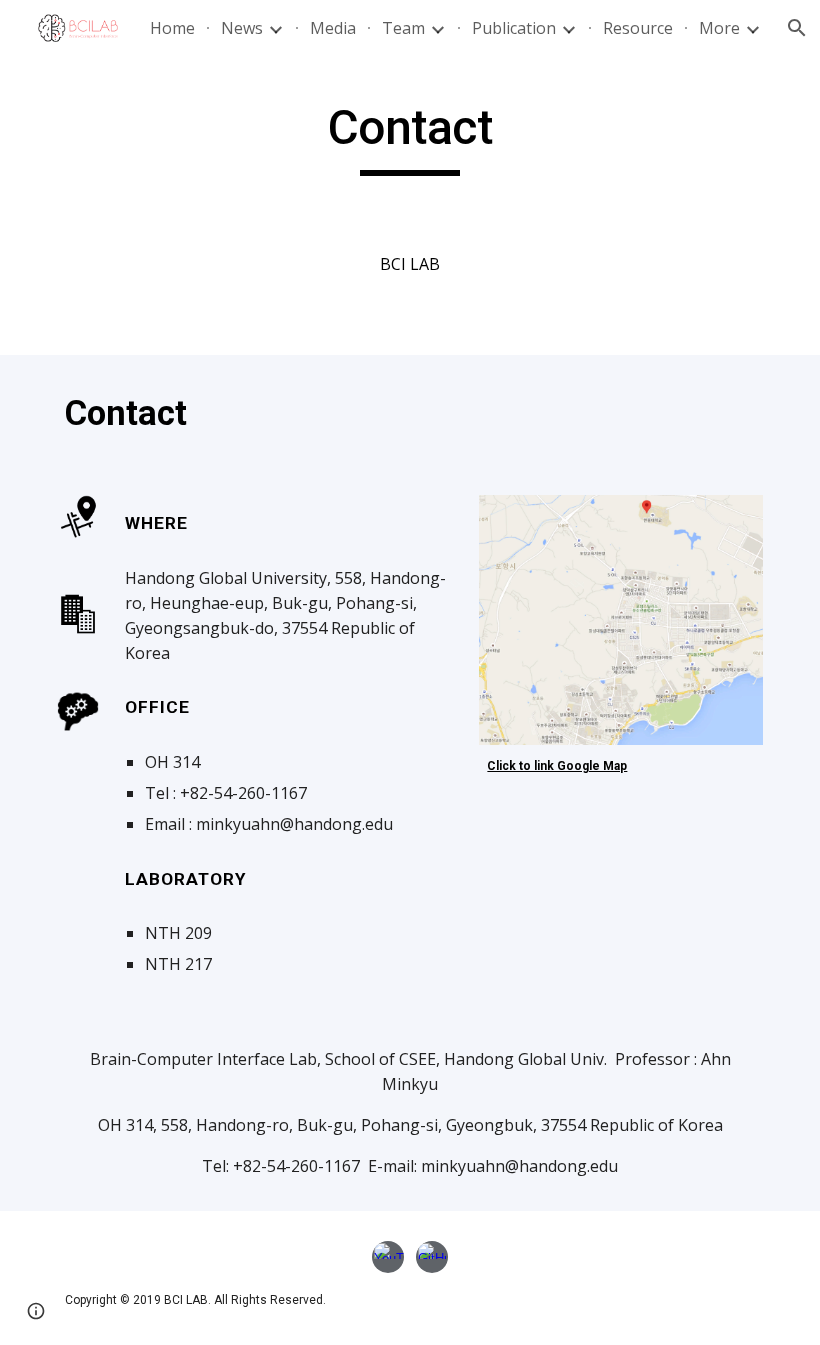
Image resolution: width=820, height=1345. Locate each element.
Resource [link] (638, 28)
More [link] (719, 28)
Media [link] (333, 28)
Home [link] (172, 28)
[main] (410, 137)
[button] (36, 1311)
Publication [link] (514, 28)
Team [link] (403, 28)
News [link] (242, 28)
